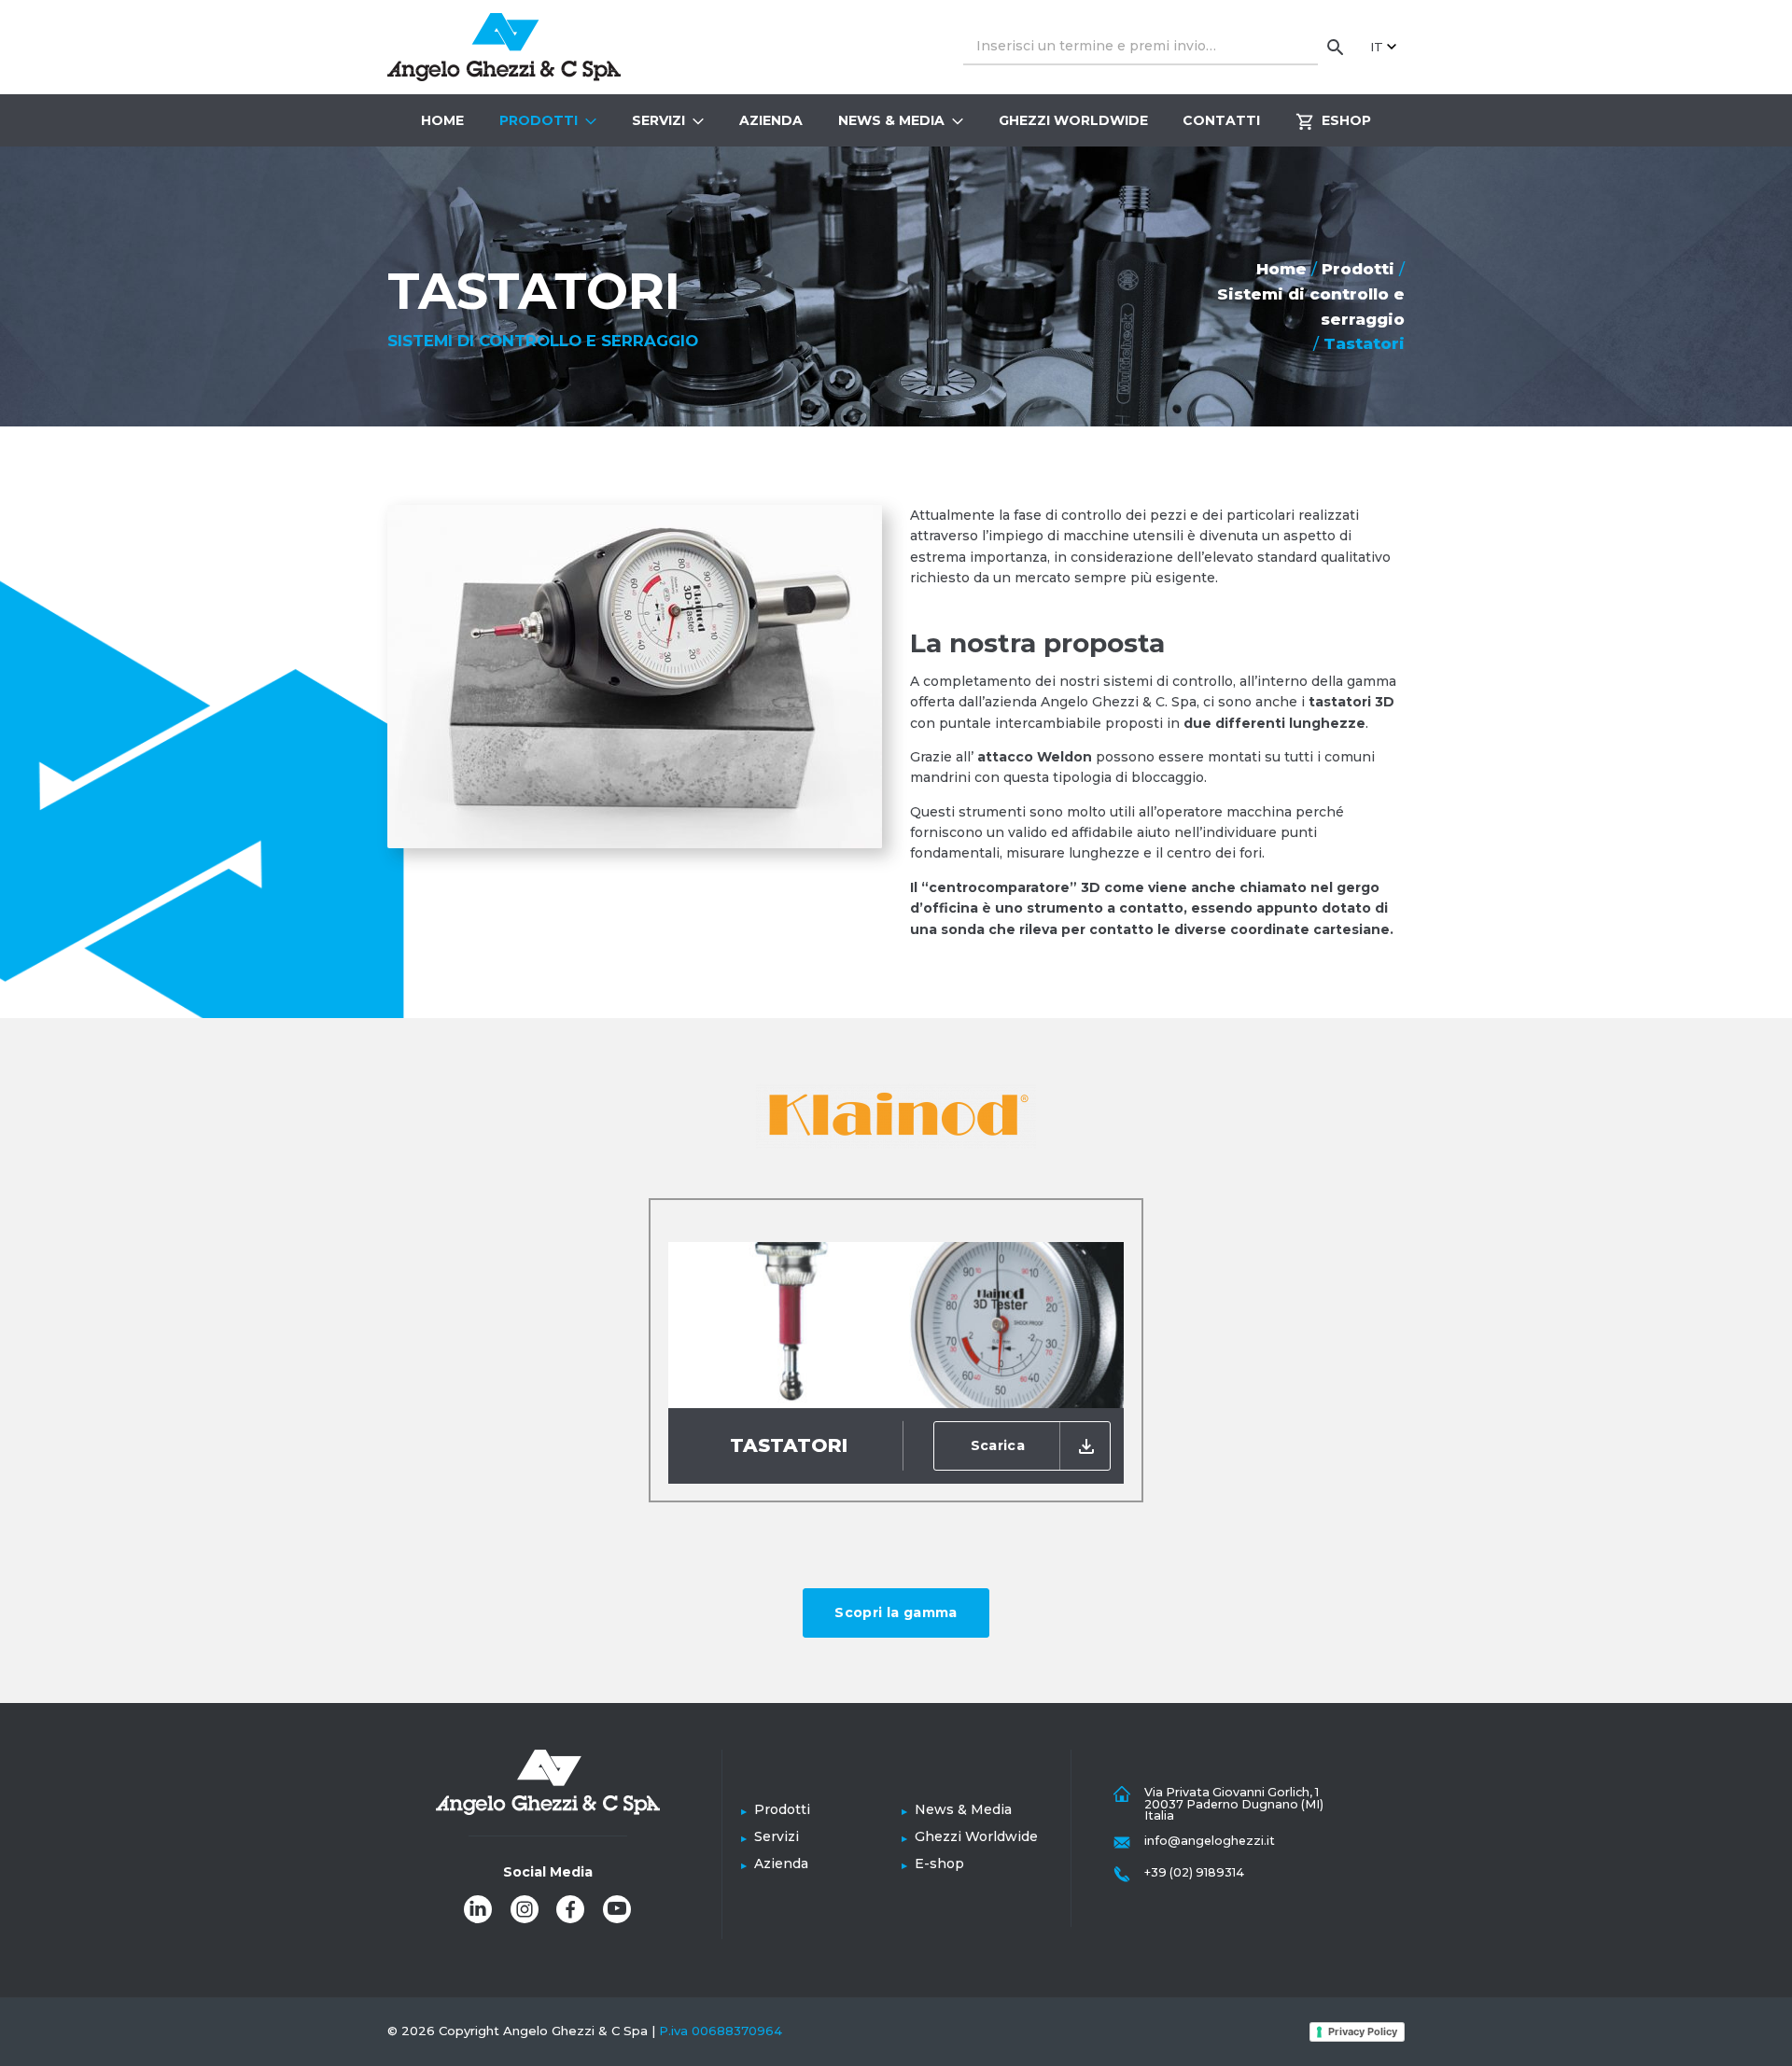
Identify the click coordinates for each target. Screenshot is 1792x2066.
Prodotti (539, 120)
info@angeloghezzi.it (1210, 1841)
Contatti (1221, 120)
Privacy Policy (1363, 2031)
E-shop (939, 1864)
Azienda (771, 120)
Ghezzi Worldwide (1073, 120)
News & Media (891, 120)
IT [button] (1377, 47)
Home (442, 120)
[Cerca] (1336, 47)
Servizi (658, 120)
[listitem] (478, 1909)
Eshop (1346, 120)
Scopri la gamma (896, 1612)
